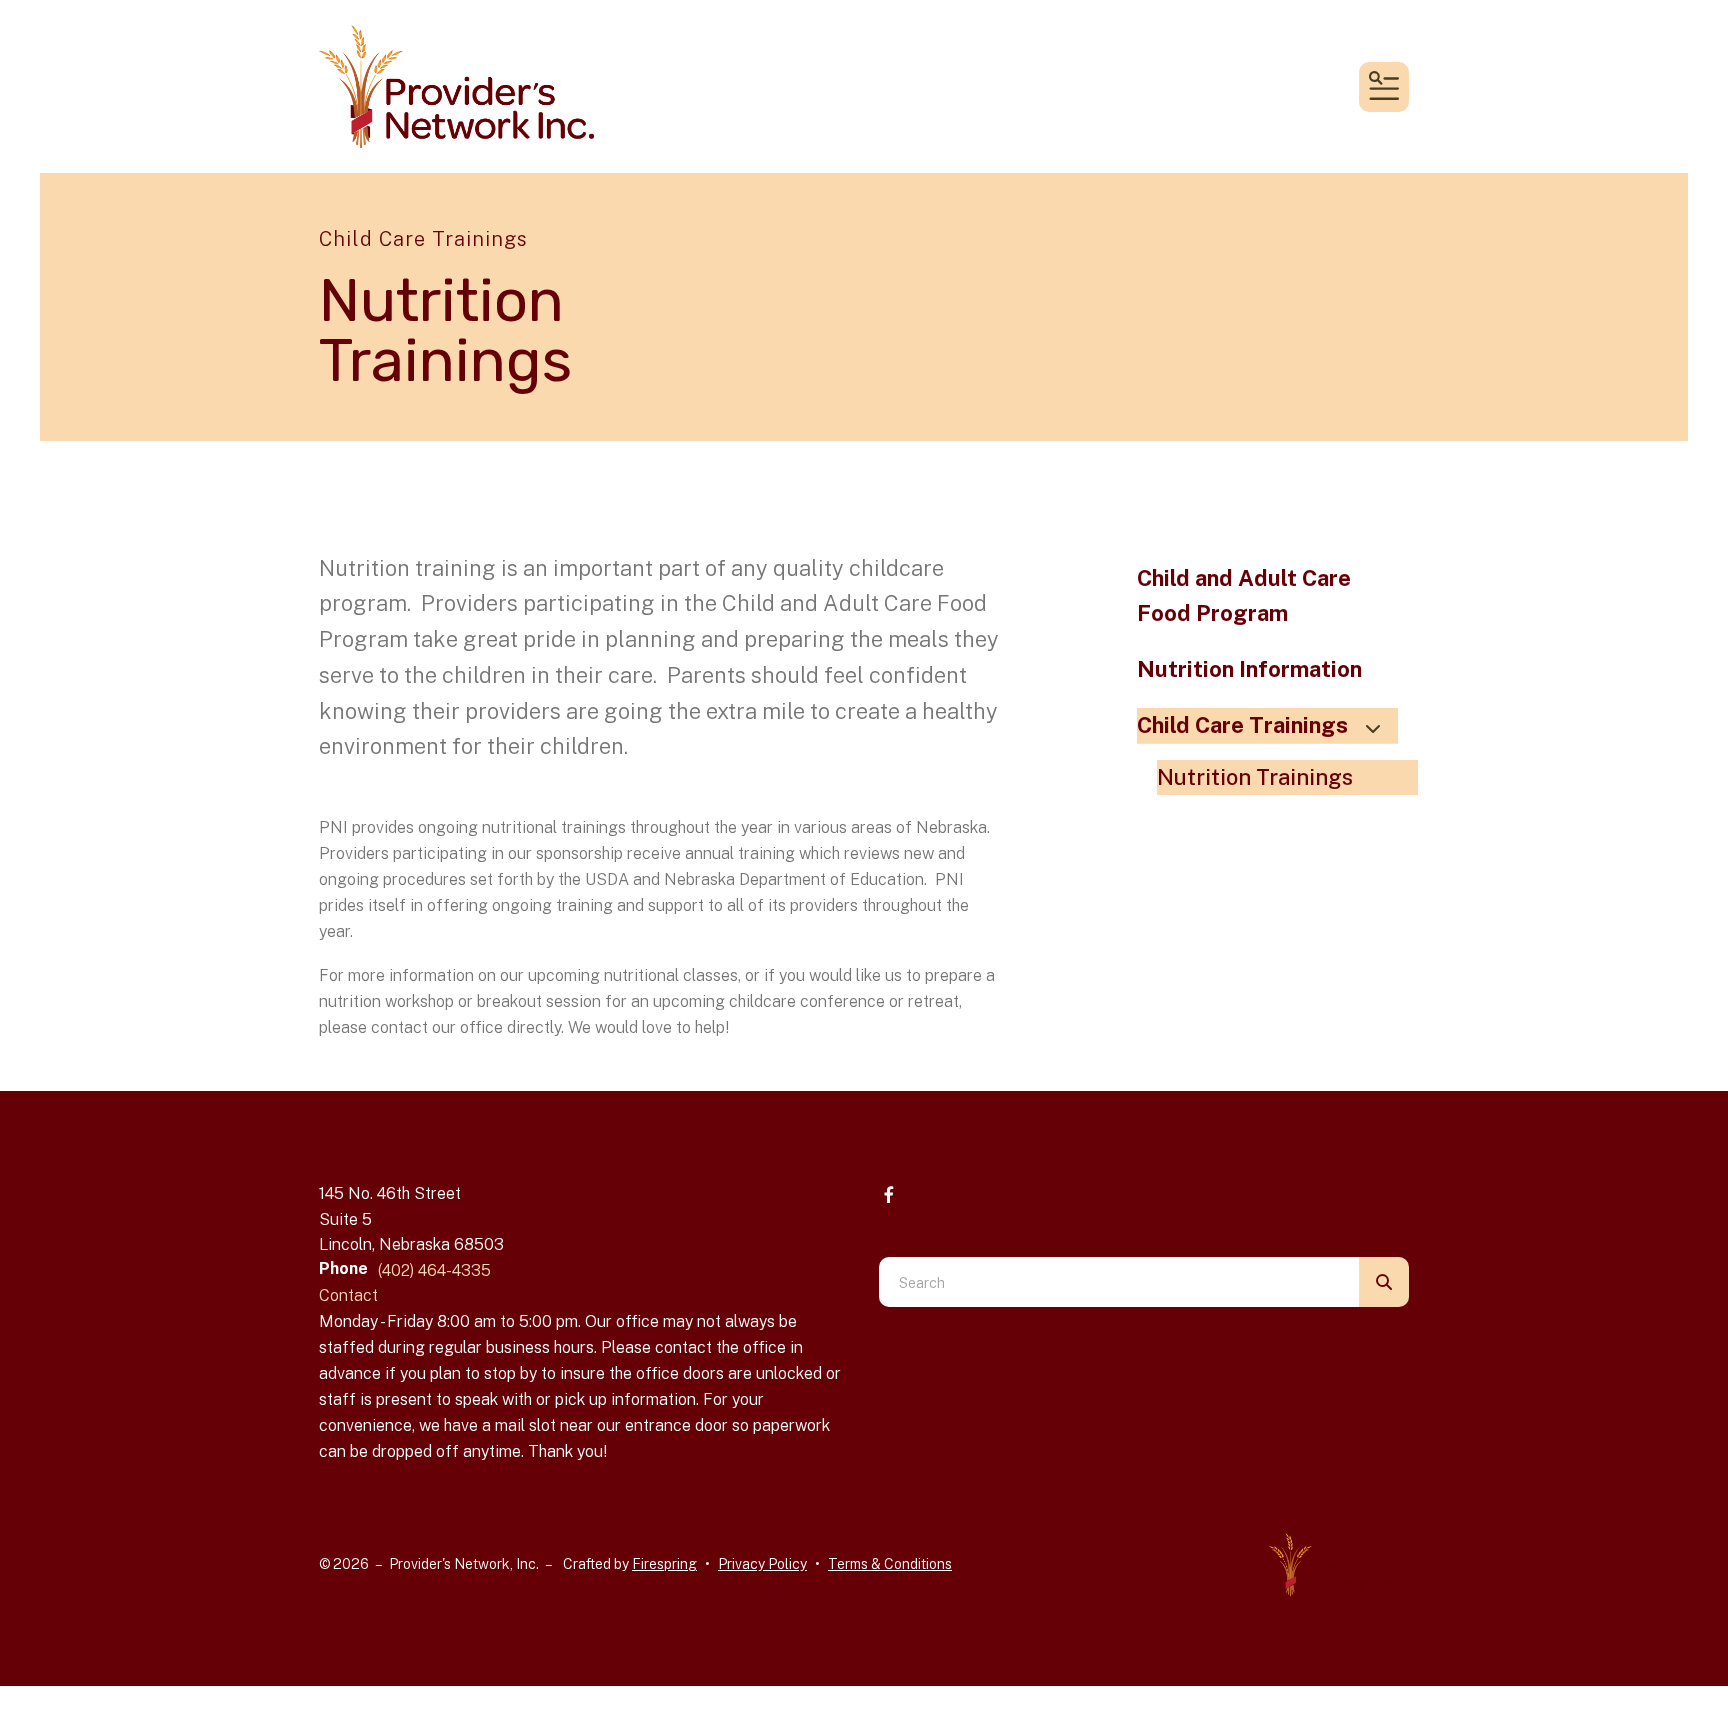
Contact (348, 1295)
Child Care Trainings (1242, 725)
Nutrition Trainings (1255, 777)
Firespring (664, 1564)
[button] (1384, 87)
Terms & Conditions (890, 1564)
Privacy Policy (762, 1564)
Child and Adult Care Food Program (1244, 596)
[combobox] (1119, 1282)
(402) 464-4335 (434, 1270)
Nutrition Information (1249, 669)
